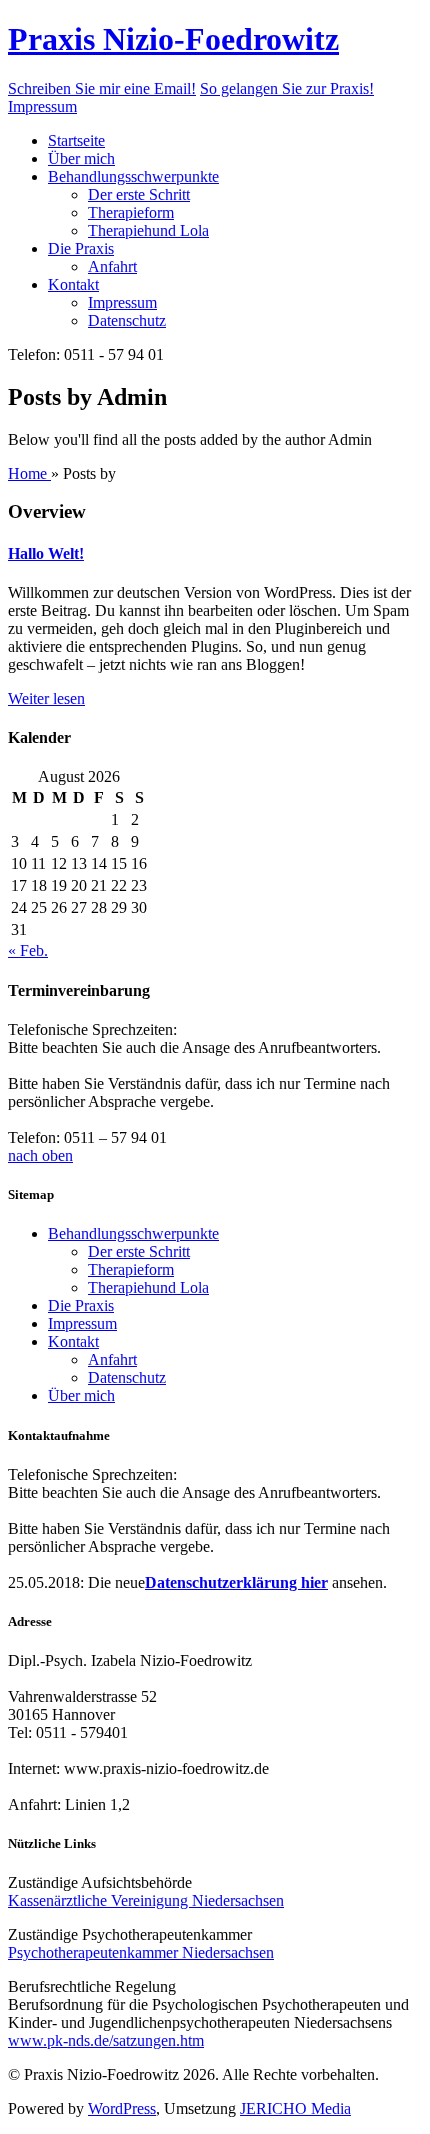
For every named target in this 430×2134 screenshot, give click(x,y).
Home (29, 473)
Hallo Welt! (46, 553)
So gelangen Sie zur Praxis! (287, 88)
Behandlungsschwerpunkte (133, 176)
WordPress (122, 2108)
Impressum (42, 106)
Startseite (76, 140)
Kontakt (73, 284)
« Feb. (28, 950)
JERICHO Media (295, 2108)
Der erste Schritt (139, 194)
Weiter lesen (46, 698)
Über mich (81, 158)
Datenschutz (127, 320)
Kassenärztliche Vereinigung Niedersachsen (146, 1900)
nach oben (40, 1155)
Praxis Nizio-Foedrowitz (173, 39)
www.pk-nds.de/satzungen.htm (106, 2040)
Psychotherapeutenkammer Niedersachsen (141, 1952)
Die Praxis (81, 248)
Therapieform (131, 212)
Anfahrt (112, 266)
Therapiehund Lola (148, 230)
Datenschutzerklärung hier (236, 1582)
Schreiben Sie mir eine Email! (102, 88)
